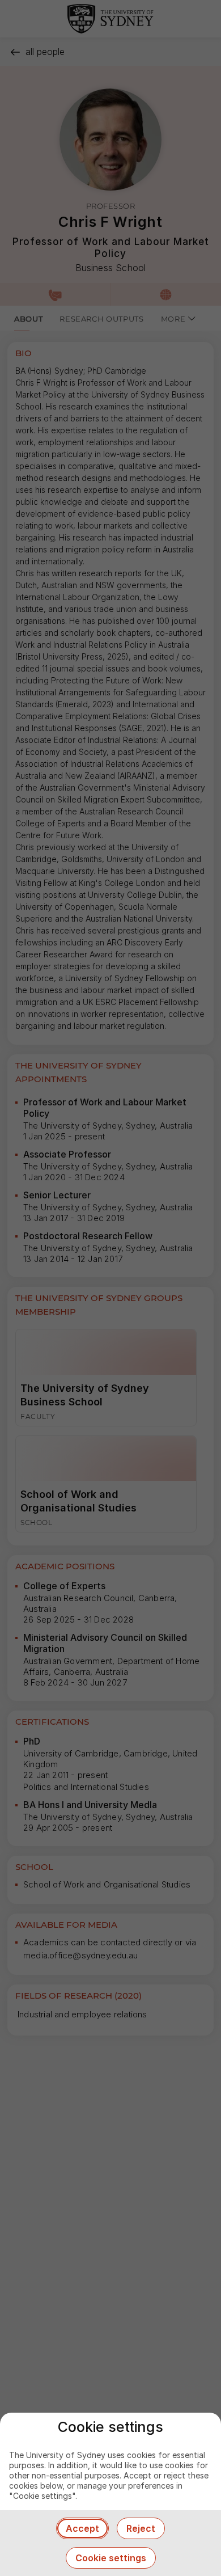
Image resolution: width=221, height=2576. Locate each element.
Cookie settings (111, 2558)
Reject (141, 2528)
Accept (82, 2528)
